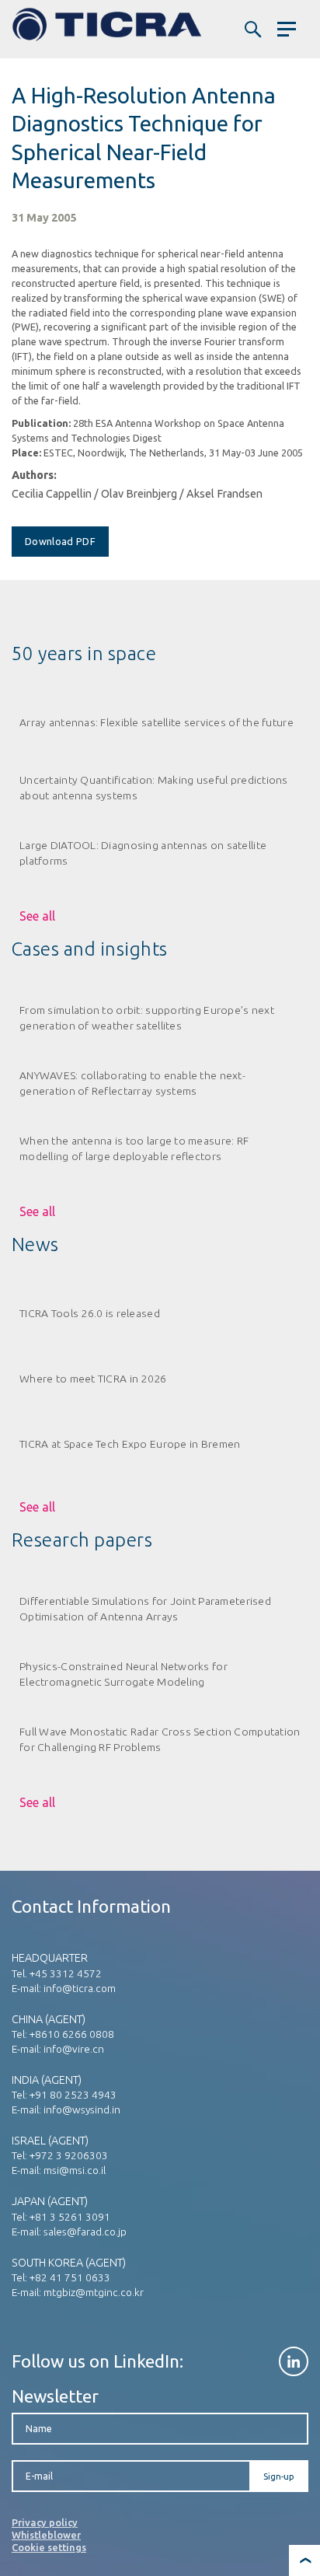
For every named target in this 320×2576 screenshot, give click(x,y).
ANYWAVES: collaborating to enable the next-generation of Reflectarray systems (132, 1083)
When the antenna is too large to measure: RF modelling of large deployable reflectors (134, 1148)
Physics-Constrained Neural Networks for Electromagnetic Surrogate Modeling (123, 1674)
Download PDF (60, 541)
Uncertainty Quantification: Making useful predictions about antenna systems (154, 787)
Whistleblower (46, 2535)
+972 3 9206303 (69, 2155)
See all (37, 916)
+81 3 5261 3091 (70, 2217)
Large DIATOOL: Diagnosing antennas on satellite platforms (143, 853)
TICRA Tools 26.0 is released (90, 1313)
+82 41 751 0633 (70, 2277)
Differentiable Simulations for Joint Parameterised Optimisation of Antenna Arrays (145, 1608)
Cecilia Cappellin (52, 494)
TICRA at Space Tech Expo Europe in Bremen (130, 1444)
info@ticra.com (80, 1988)
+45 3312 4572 (66, 1973)
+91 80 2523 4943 (73, 2095)
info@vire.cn (74, 2049)
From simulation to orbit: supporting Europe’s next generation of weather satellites (147, 1017)
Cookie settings (49, 2547)
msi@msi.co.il (75, 2170)
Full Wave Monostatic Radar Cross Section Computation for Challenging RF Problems (160, 1739)
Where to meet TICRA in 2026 (93, 1379)
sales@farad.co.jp (85, 2232)
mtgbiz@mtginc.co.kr (94, 2292)
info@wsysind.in (82, 2109)
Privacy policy (45, 2522)
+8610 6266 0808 (72, 2034)
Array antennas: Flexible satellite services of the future (157, 722)
